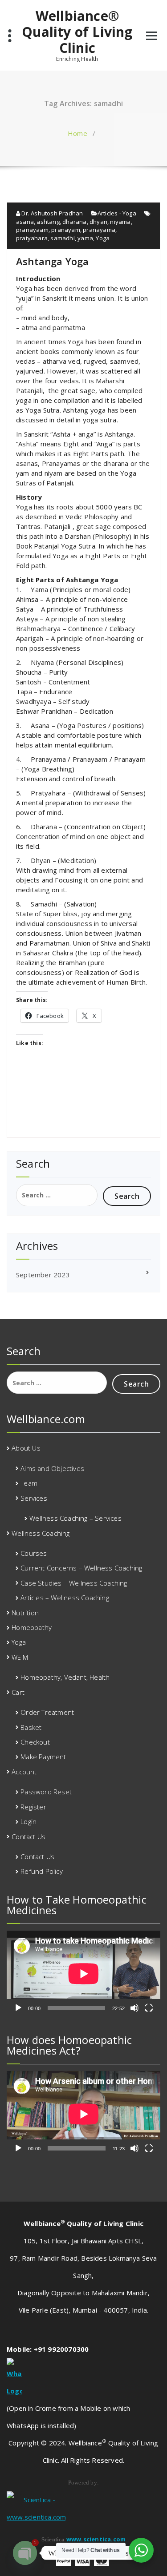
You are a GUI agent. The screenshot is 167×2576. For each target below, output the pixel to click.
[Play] (18, 2008)
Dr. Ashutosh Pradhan (51, 213)
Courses (34, 1553)
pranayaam (32, 230)
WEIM (20, 1657)
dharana (74, 222)
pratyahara (32, 238)
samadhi (62, 238)
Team (29, 1483)
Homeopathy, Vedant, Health (65, 1677)
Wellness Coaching (41, 1533)
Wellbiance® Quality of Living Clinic (77, 32)
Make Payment (43, 1757)
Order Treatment (47, 1712)
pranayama (99, 230)
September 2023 (43, 1275)
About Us (26, 1448)
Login (29, 1821)
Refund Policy (42, 1871)
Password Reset (46, 1792)
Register (33, 1807)
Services (34, 1498)
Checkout (35, 1742)
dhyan (98, 222)
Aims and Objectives (52, 1468)
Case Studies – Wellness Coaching (74, 1583)
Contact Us (29, 1837)
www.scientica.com (96, 2539)
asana (25, 222)
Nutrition (25, 1613)
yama (85, 238)
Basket (31, 1727)
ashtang (48, 222)
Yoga (103, 238)
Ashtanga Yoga (53, 261)
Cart (18, 1692)
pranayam (66, 230)
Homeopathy (32, 1627)
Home (77, 133)
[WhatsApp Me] (83, 2379)
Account (24, 1772)
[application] (83, 1974)
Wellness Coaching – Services (75, 1518)
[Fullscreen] (149, 2008)
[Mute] (134, 2008)
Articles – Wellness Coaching (65, 1598)
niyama (120, 222)
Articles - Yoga (117, 213)
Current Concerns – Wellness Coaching (81, 1568)
